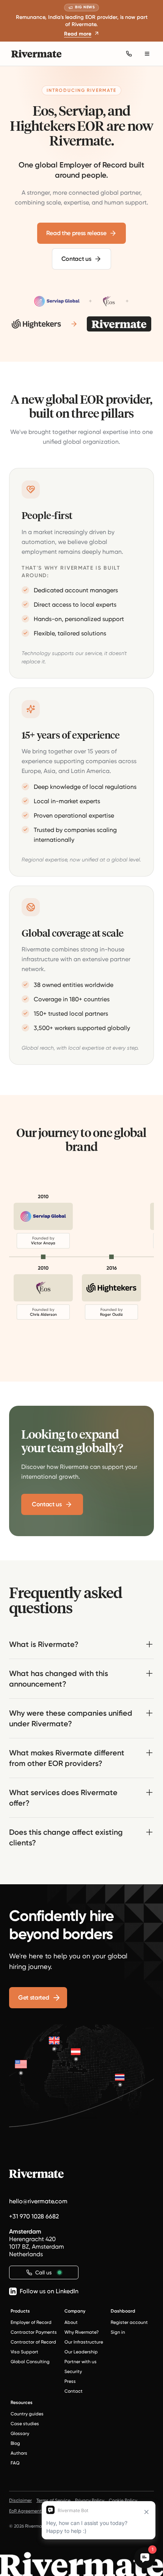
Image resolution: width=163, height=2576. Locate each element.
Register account (129, 2322)
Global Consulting (30, 2362)
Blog (15, 2443)
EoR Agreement (25, 2511)
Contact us (76, 259)
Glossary (20, 2433)
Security (73, 2372)
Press (70, 2381)
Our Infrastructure (84, 2342)
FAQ (15, 2463)
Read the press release (76, 233)
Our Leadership (81, 2352)
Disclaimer (20, 2500)
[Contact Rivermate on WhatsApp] (129, 54)
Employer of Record (31, 2322)
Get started (34, 1997)
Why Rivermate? (81, 2332)
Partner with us (81, 2362)
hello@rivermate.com (38, 2201)
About (71, 2322)
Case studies (25, 2424)
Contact (74, 2391)
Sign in (118, 2332)
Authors (19, 2453)
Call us (43, 2272)
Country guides (27, 2414)
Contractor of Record (33, 2342)
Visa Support (24, 2352)
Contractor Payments (34, 2332)
